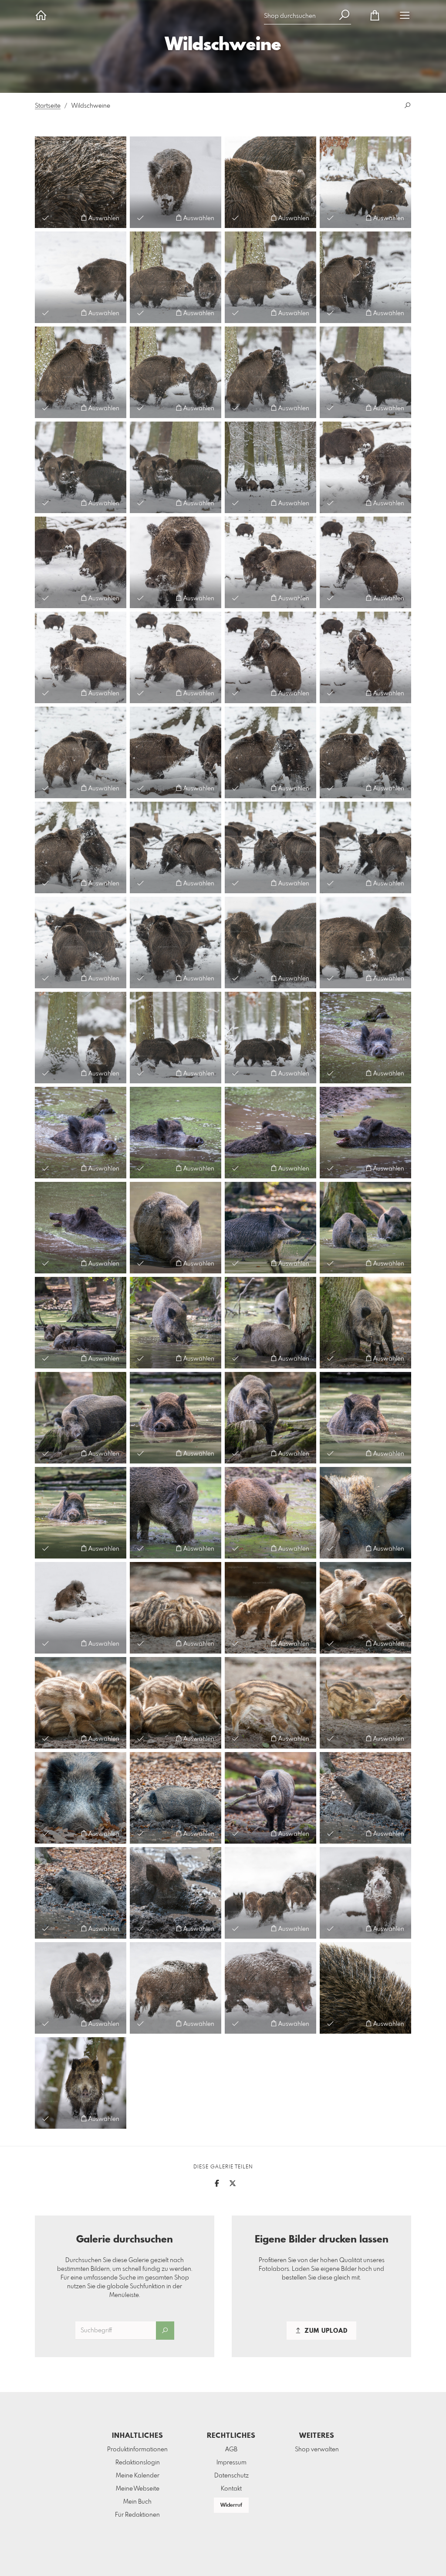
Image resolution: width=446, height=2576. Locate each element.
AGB (231, 2450)
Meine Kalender (138, 2476)
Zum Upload (325, 2331)
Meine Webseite (138, 2489)
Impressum (231, 2463)
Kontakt (231, 2489)
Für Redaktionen (137, 2515)
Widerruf (231, 2505)
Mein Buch (137, 2502)
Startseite (48, 106)
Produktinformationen (137, 2450)
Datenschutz (231, 2476)
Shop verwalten (317, 2450)
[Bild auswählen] (46, 218)
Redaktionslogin (138, 2463)
